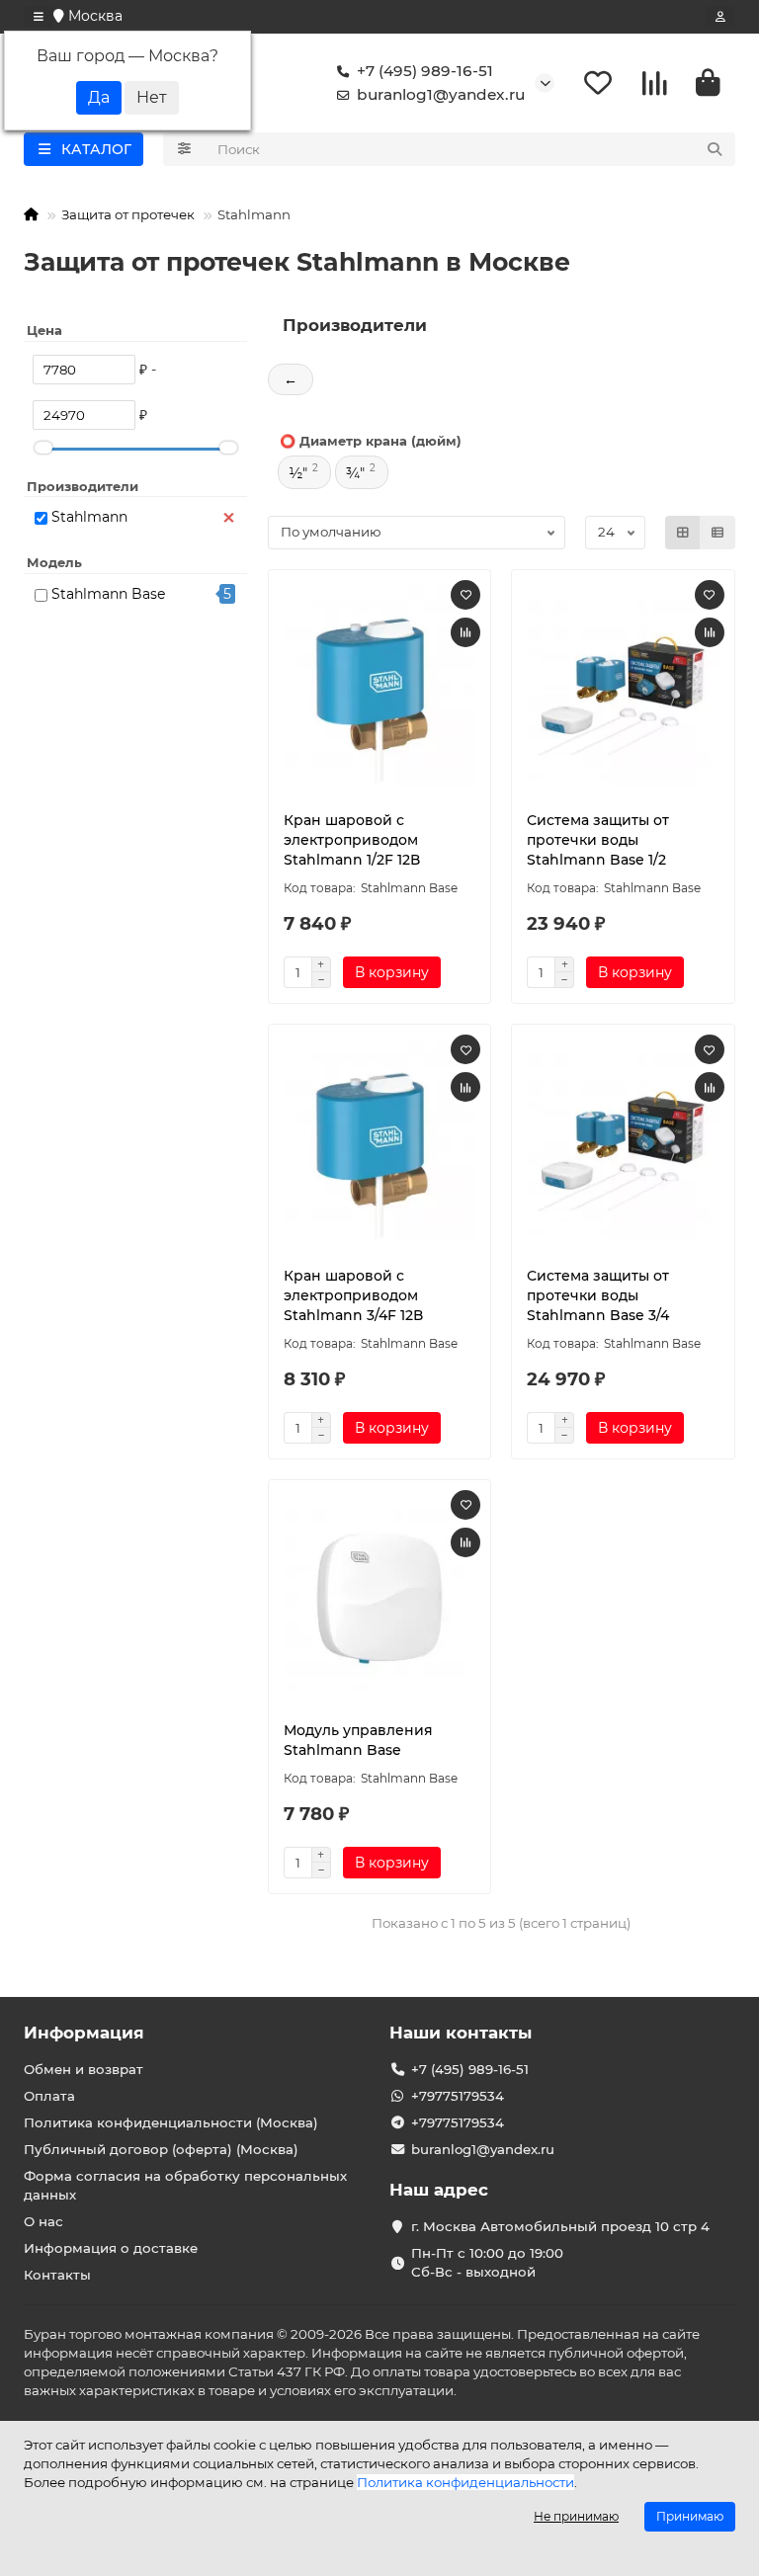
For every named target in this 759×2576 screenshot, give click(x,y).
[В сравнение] (465, 632)
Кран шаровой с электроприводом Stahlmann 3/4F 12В (353, 1295)
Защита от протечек (128, 214)
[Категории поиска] (184, 149)
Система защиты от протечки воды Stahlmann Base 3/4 (598, 1295)
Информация (84, 2033)
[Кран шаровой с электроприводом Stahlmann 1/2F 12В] (380, 686)
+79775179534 (458, 2096)
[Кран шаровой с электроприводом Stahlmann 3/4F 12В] (380, 1140)
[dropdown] (39, 17)
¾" (355, 473)
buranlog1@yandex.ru (441, 94)
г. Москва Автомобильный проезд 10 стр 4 (560, 2226)
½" (298, 473)
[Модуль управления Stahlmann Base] (380, 1596)
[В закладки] (465, 595)
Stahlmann (89, 517)
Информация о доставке (111, 2248)
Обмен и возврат (84, 2069)
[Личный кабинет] (720, 17)
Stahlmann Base (108, 594)
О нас (43, 2221)
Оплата (49, 2096)
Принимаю (690, 2516)
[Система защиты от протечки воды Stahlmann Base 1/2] (623, 686)
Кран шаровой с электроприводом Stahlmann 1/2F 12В (352, 840)
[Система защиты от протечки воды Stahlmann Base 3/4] (623, 1140)
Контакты (57, 2275)
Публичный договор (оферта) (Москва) (161, 2149)
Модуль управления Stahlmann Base (358, 1740)
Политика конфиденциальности (465, 2482)
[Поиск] (715, 149)
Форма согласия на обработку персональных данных (185, 2185)
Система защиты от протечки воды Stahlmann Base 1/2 (598, 840)
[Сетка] (683, 533)
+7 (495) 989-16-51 (425, 71)
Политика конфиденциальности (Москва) (171, 2122)
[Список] (717, 533)
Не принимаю (576, 2516)
